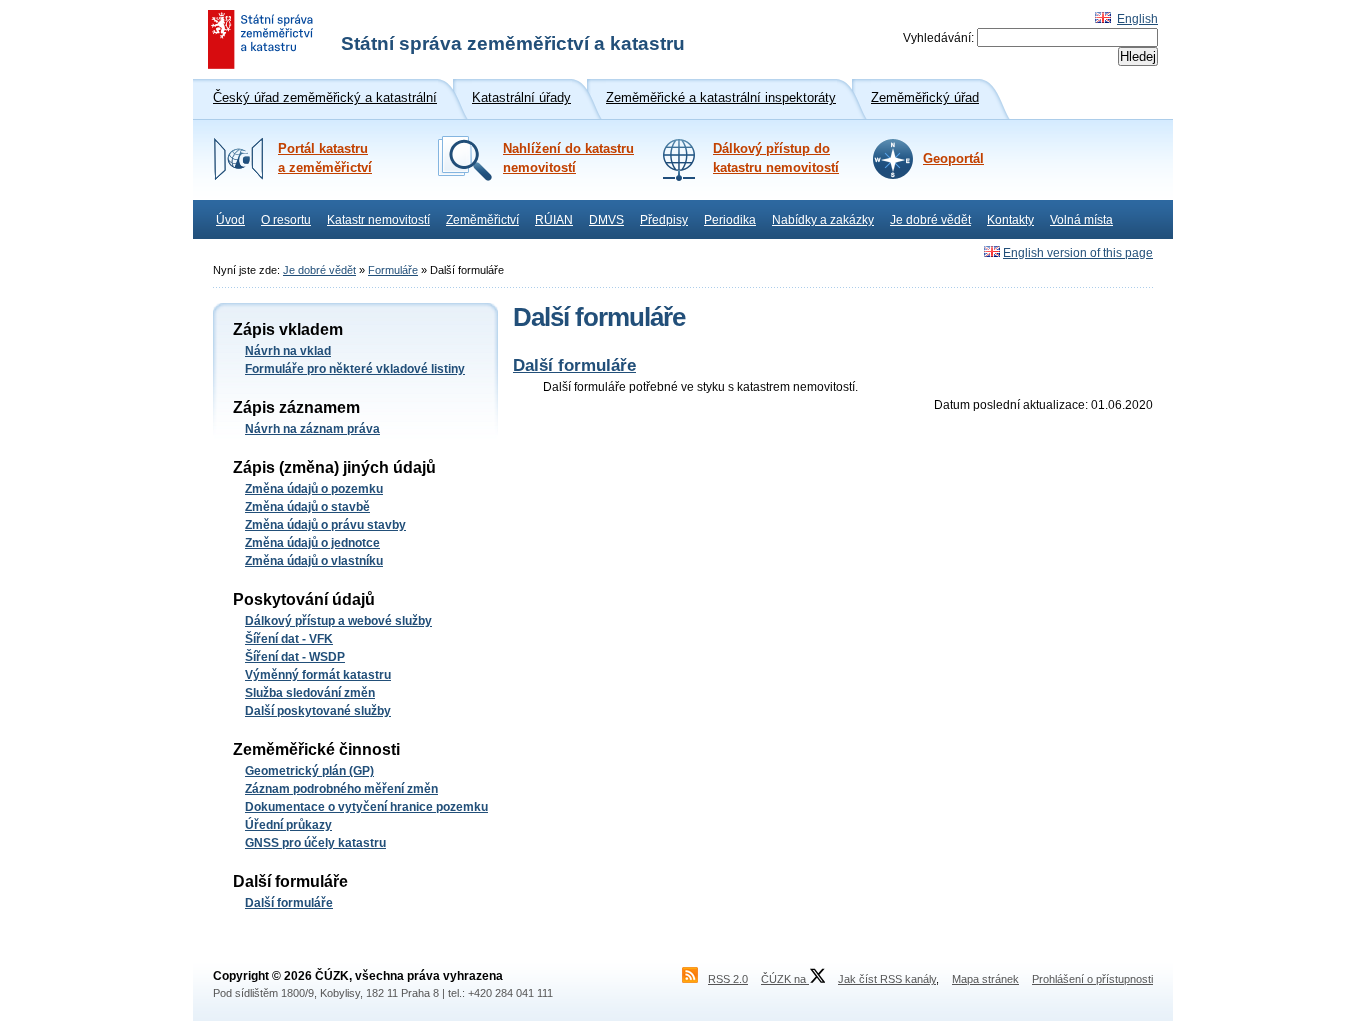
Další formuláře (289, 903)
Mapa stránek (985, 979)
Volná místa (1081, 220)
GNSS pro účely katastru (315, 843)
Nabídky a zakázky (823, 220)
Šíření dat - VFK (289, 639)
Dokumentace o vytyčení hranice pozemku (366, 807)
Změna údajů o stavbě (307, 507)
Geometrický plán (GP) (309, 771)
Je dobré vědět (930, 220)
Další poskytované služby (318, 711)
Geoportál (953, 159)
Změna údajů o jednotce (312, 543)
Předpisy (664, 220)
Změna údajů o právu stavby (325, 525)
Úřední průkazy (288, 825)
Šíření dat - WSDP (295, 657)
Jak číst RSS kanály (887, 979)
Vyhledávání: (938, 38)
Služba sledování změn (310, 693)
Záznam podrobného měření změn (341, 789)
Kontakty (1010, 220)
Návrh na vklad (288, 351)
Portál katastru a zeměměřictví (325, 158)
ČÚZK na (785, 979)
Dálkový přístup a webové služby (338, 621)
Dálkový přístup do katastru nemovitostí (776, 158)
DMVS (606, 220)
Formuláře (393, 270)
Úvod (230, 220)
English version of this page (1078, 253)
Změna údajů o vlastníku (314, 561)
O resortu (286, 220)
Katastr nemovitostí (378, 220)
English (1137, 19)
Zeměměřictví (482, 220)
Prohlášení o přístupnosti (1092, 979)
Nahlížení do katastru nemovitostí (568, 158)
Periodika (730, 220)
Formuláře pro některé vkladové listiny (355, 369)
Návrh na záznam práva (312, 429)
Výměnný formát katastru (318, 675)
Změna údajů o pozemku (314, 489)
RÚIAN (554, 220)
